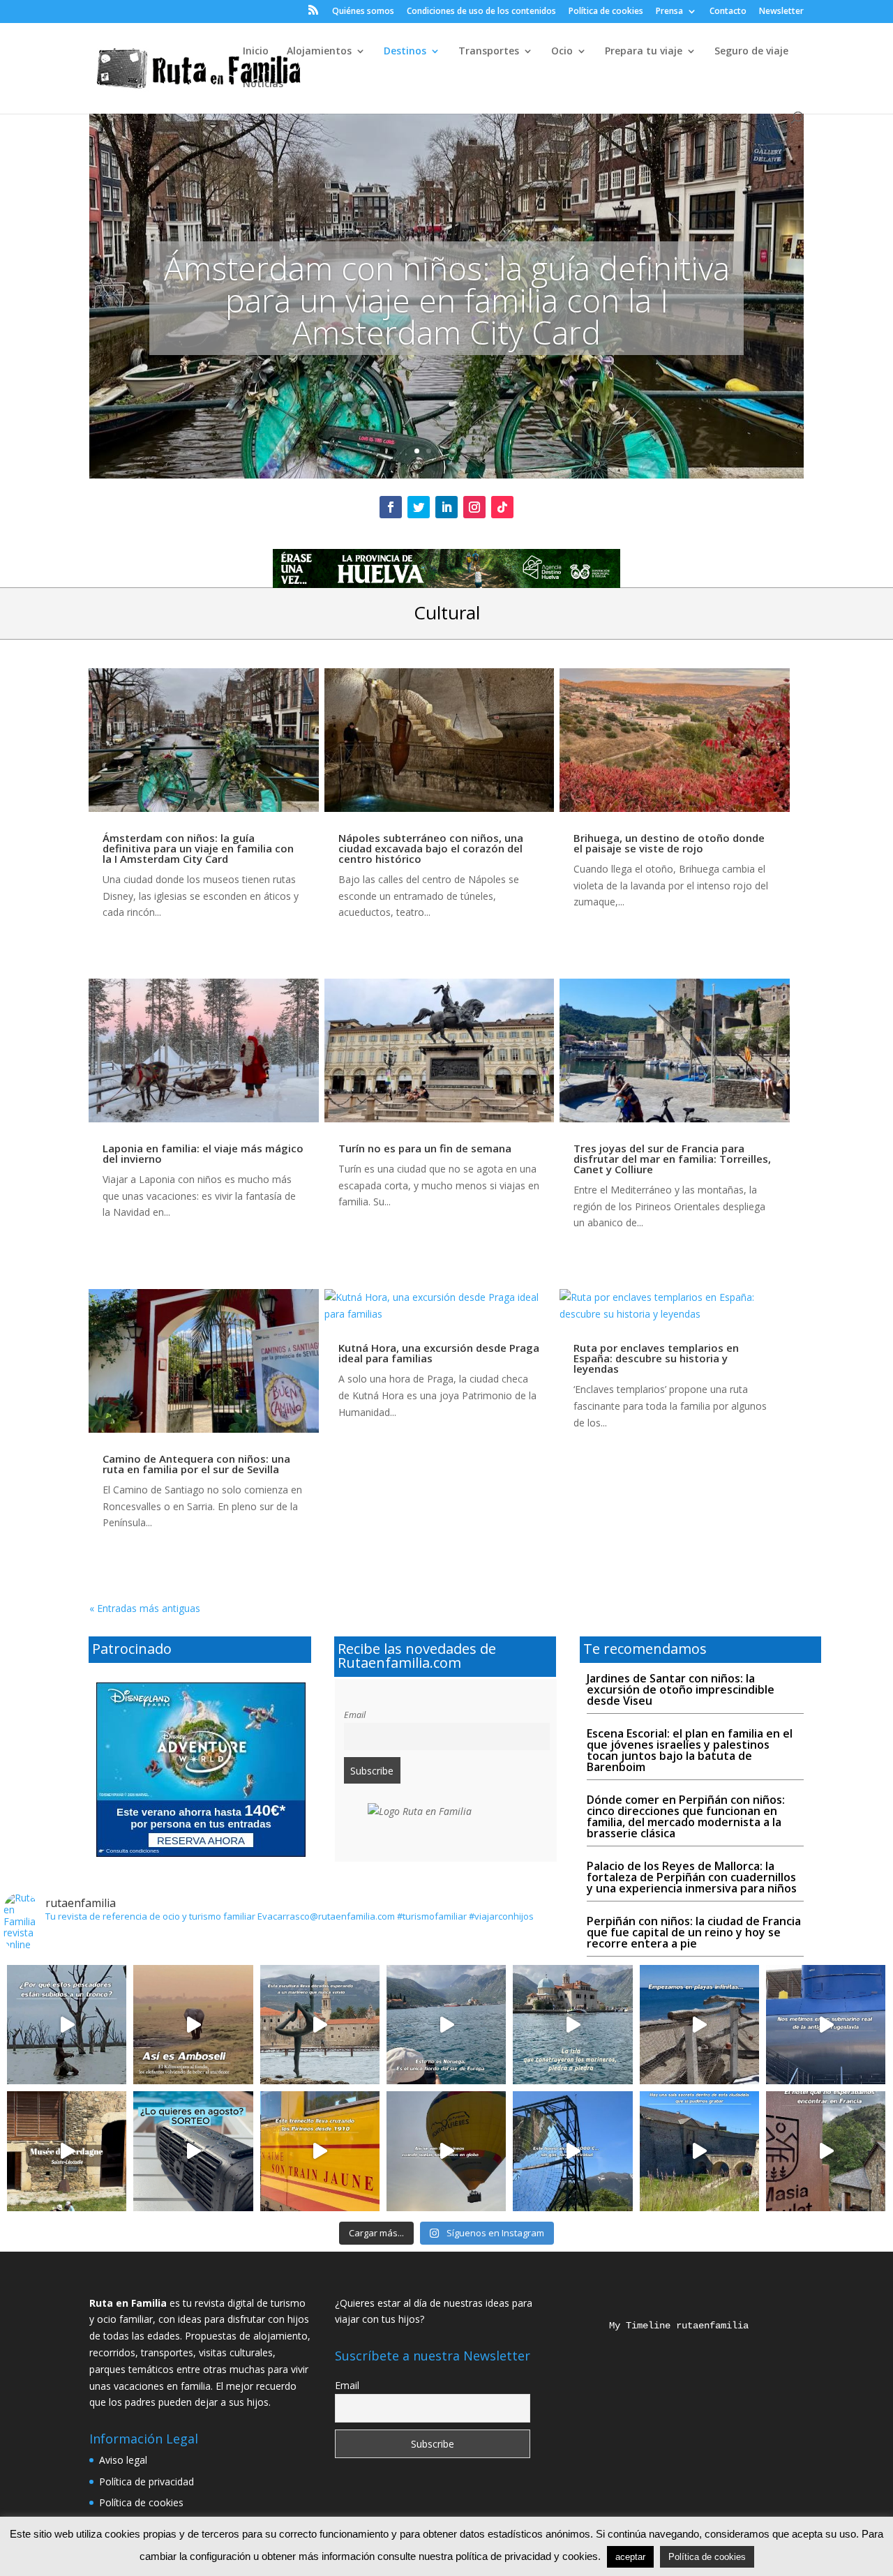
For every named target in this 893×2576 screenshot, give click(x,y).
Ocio (562, 52)
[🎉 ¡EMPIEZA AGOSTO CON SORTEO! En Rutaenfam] (193, 2151)
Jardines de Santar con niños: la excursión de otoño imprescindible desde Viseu (681, 1689)
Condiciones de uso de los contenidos (481, 12)
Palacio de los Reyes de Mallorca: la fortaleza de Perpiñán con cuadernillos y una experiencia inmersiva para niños (692, 1877)
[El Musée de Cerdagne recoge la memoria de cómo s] (67, 2151)
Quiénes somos (363, 12)
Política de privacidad (147, 2481)
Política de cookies (606, 12)
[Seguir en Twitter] (419, 507)
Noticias (263, 84)
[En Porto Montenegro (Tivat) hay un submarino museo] (826, 2025)
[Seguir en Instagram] (474, 507)
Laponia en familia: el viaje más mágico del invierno (203, 1153)
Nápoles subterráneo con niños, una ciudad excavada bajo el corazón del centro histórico (431, 848)
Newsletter (781, 12)
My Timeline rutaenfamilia (668, 2326)
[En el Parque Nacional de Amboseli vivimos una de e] (193, 2025)
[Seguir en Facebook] (391, 507)
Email (355, 1715)
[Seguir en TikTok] (502, 507)
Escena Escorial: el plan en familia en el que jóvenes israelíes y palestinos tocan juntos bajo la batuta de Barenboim (690, 1750)
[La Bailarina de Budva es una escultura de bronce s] (320, 2025)
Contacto (728, 12)
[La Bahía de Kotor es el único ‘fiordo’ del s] (446, 2025)
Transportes (489, 52)
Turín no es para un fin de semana (425, 1148)
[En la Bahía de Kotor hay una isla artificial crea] (572, 2025)
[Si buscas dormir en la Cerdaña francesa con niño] (826, 2151)
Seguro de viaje (751, 52)
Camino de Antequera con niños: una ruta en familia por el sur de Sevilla (196, 1464)
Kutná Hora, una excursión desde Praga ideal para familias (439, 1353)
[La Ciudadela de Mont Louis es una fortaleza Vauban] (699, 2151)
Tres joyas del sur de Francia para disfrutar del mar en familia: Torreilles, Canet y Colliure (672, 1159)
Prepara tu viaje (644, 52)
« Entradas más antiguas (145, 1608)
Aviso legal (123, 2460)
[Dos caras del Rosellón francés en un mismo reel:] (699, 2025)
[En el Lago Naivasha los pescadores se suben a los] (67, 2025)
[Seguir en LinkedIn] (446, 507)
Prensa (669, 12)
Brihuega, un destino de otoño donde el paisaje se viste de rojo (669, 843)
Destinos (405, 52)
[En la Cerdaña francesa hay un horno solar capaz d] (572, 2151)
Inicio (256, 52)
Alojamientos (319, 52)
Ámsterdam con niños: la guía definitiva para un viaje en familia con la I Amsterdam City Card (447, 300)
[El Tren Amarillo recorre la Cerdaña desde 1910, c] (320, 2151)
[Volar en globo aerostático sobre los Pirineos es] (446, 2151)
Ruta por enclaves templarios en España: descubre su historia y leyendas (656, 1358)
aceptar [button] (630, 2557)
